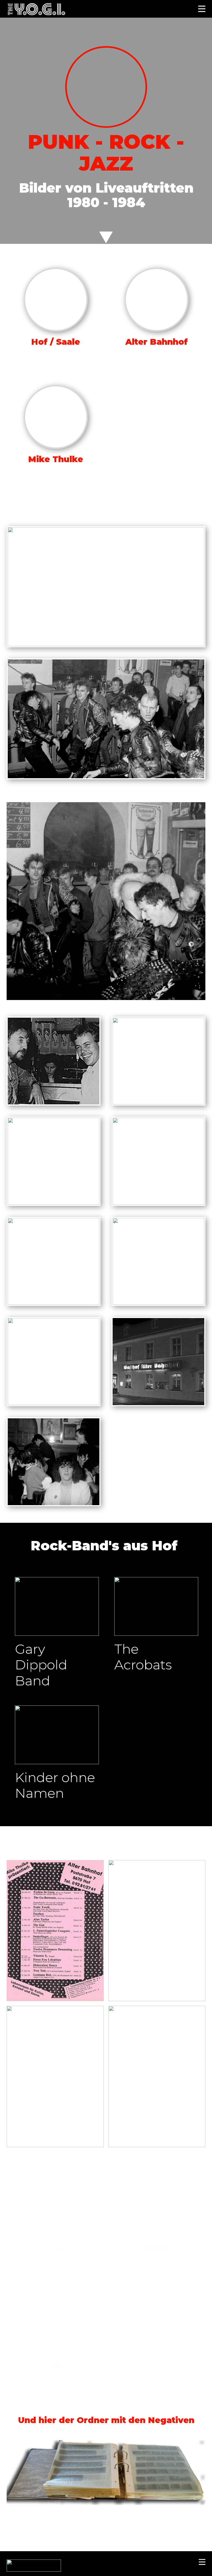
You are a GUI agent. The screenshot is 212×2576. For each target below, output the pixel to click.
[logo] (36, 9)
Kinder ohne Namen (55, 1785)
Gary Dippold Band (41, 1665)
